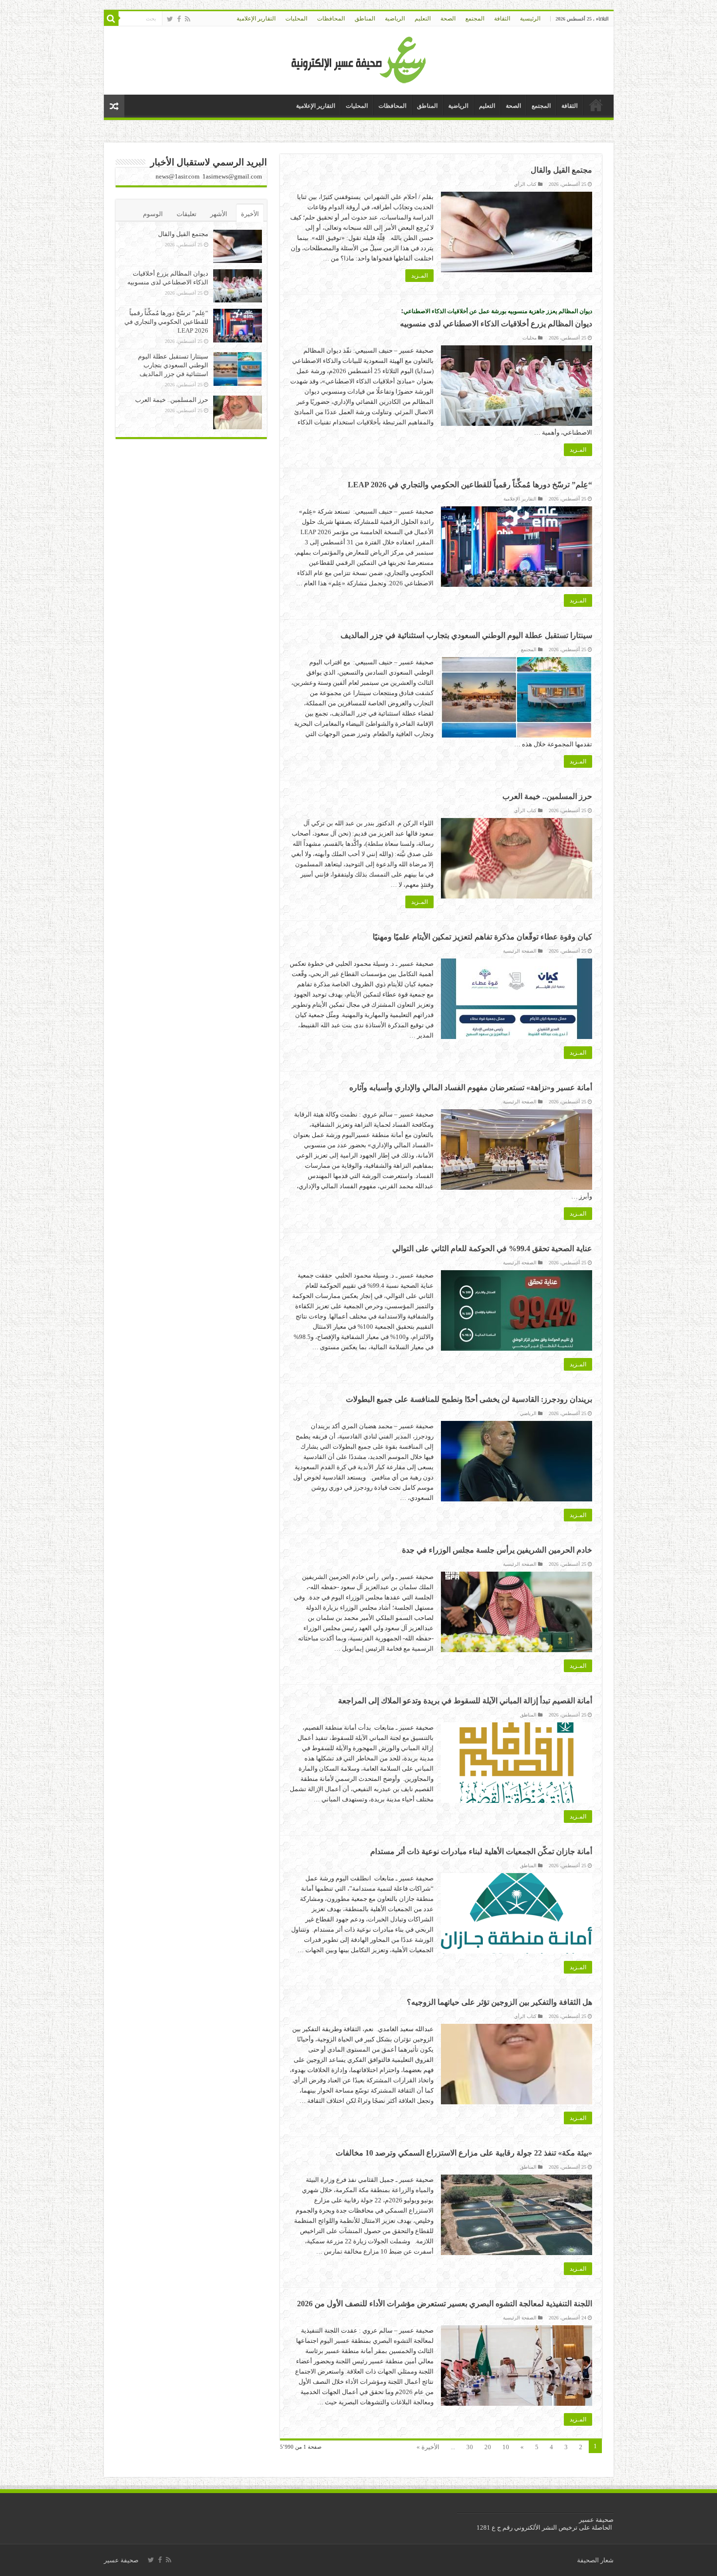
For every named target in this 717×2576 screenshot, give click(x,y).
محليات (529, 338)
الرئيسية (530, 19)
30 (470, 2447)
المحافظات (331, 19)
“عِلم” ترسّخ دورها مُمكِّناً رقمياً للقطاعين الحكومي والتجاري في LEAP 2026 (470, 485)
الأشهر (219, 214)
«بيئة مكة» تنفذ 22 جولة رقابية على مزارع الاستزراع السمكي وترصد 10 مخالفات (464, 2153)
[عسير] (359, 58)
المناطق (365, 19)
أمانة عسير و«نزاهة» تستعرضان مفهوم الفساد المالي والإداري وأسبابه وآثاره (471, 1088)
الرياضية (395, 19)
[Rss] (188, 19)
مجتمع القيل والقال (561, 170)
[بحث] (111, 19)
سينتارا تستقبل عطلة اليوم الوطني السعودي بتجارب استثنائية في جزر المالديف (466, 635)
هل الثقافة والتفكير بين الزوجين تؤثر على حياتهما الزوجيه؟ (499, 2002)
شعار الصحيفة (595, 2560)
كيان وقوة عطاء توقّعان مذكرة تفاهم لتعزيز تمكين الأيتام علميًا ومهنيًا (482, 937)
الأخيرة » (428, 2447)
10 (506, 2447)
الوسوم (153, 214)
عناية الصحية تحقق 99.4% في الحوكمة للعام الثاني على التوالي (492, 1248)
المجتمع (475, 19)
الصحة (448, 19)
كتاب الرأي (525, 184)
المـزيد (419, 276)
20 (488, 2447)
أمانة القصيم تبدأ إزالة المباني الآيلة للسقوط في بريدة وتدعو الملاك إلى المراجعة (465, 1701)
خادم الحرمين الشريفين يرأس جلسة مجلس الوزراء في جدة (497, 1550)
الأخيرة (250, 214)
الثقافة (502, 19)
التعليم (423, 19)
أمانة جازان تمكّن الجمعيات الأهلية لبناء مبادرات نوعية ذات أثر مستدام (481, 1851)
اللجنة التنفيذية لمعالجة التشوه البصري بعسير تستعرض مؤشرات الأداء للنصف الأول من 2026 (445, 2304)
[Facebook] (179, 19)
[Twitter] (170, 19)
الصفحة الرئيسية (520, 951)
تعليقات (187, 214)
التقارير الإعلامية (256, 19)
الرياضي (528, 1413)
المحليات (296, 19)
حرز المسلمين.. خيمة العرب (547, 796)
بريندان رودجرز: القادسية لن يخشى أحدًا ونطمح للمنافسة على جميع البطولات (469, 1399)
